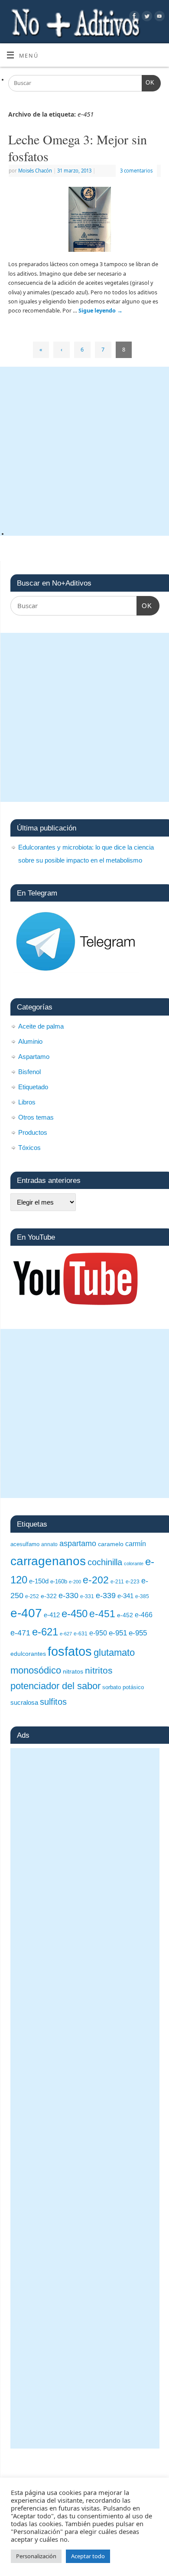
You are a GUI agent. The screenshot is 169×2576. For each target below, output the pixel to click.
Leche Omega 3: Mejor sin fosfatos (78, 148)
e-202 (96, 1580)
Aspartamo (34, 1057)
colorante (134, 1563)
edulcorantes (28, 1654)
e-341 (125, 1596)
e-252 (32, 1596)
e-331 (87, 1596)
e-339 (106, 1596)
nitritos (99, 1670)
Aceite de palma (41, 1026)
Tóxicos (29, 1148)
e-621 (45, 1632)
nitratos (73, 1671)
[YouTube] (158, 17)
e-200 (75, 1582)
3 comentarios (136, 171)
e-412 (52, 1615)
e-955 (138, 1633)
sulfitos (53, 1702)
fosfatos (70, 1651)
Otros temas (36, 1117)
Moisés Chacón (35, 171)
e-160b (59, 1581)
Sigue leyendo (101, 311)
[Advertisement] (84, 451)
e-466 (144, 1615)
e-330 (68, 1595)
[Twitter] (146, 17)
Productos (33, 1132)
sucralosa (24, 1702)
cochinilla (105, 1562)
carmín (136, 1544)
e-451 (102, 1614)
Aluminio (30, 1041)
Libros (27, 1102)
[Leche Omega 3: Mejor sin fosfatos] (84, 221)
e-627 (66, 1634)
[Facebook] (133, 17)
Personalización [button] (36, 2556)
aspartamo (78, 1544)
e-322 (49, 1596)
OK (148, 83)
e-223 (133, 1582)
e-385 (142, 1596)
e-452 (125, 1615)
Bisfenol (29, 1072)
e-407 (26, 1613)
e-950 (98, 1633)
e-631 (81, 1634)
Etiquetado (33, 1087)
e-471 (20, 1633)
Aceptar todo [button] (88, 2556)
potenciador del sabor (55, 1686)
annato (49, 1544)
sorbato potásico (123, 1687)
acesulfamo (25, 1544)
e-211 (117, 1582)
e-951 (118, 1633)
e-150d (39, 1581)
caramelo (111, 1544)
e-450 (75, 1614)
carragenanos (48, 1561)
